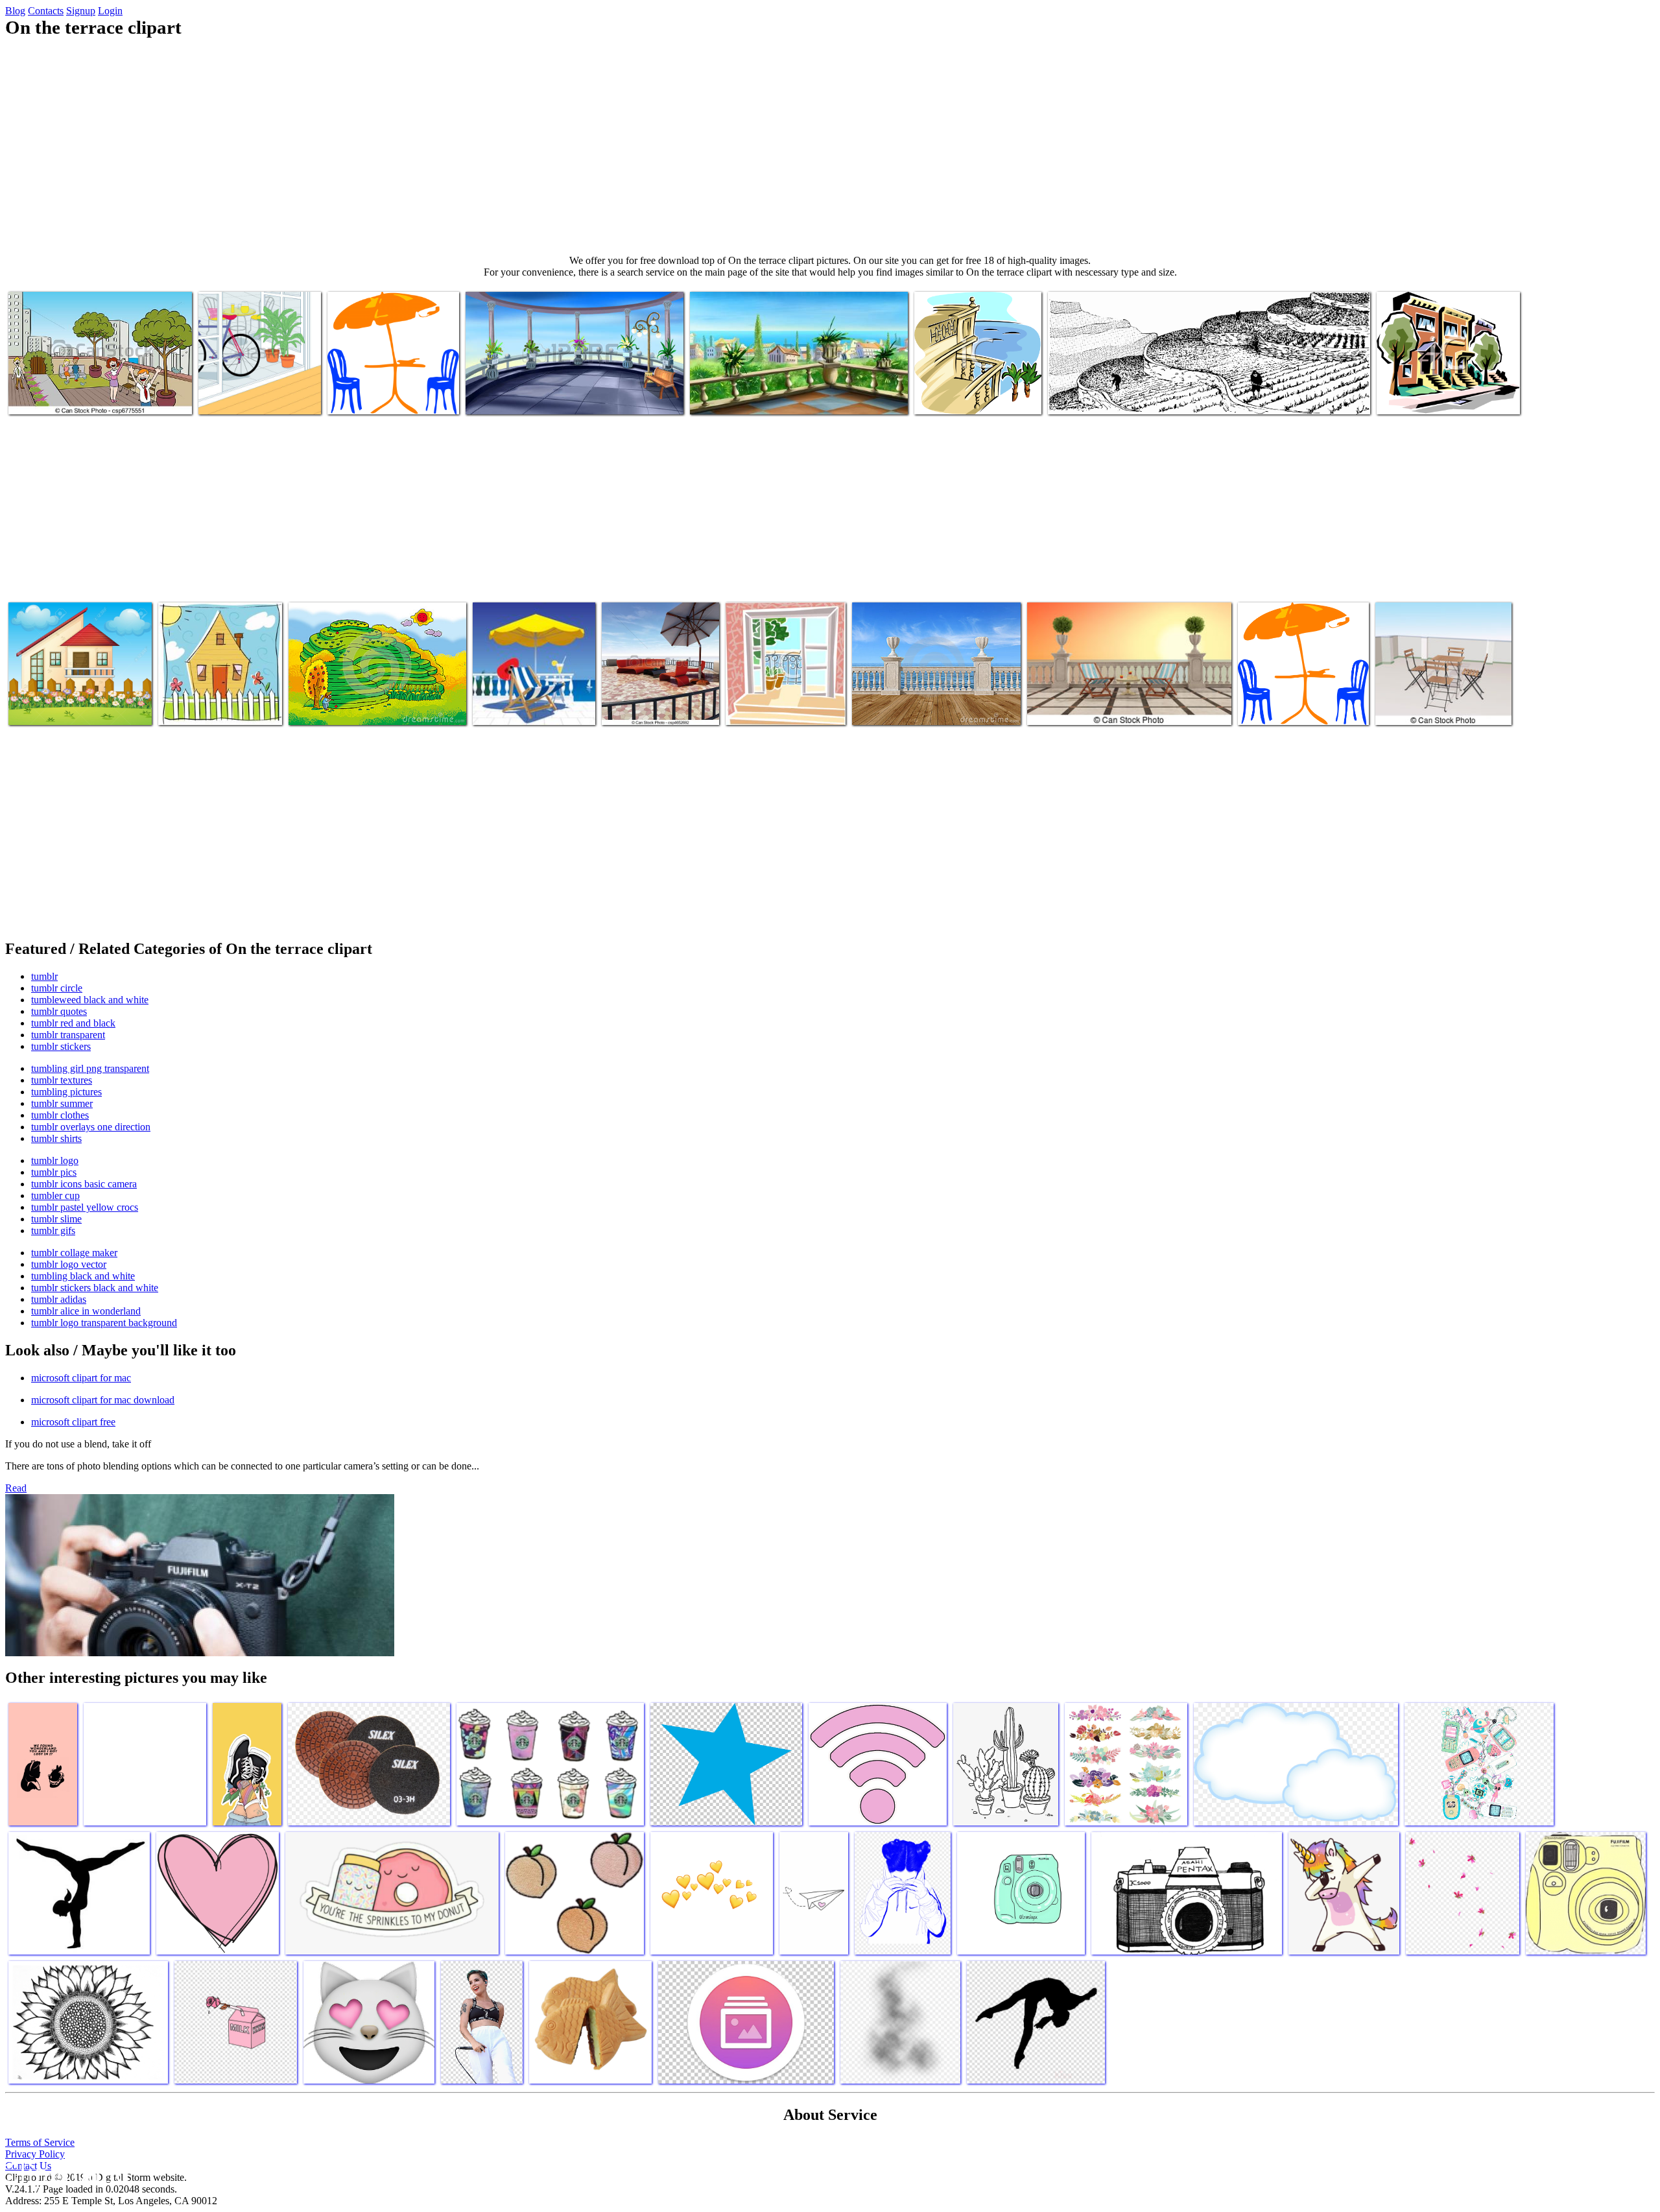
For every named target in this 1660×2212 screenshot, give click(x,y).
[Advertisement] (830, 147)
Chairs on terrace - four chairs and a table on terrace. (1441, 702)
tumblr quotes (59, 1011)
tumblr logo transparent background (104, 1323)
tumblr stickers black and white (95, 1288)
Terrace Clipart (1079, 397)
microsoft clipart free (73, 1422)
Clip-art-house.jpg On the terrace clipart (208, 702)
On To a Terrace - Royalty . (780, 707)
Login (110, 11)
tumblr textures (62, 1080)
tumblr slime (56, 1219)
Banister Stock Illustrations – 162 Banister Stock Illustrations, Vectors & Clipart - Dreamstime (933, 697)
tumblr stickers (61, 1046)
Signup (81, 11)
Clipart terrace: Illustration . (63, 707)
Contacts (46, 11)
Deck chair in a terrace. (1073, 707)
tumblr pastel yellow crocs (85, 1207)
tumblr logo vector (69, 1264)
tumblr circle (57, 988)
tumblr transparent (68, 1035)
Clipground (65, 2173)
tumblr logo (55, 1160)
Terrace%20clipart (1275, 707)
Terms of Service (40, 2142)
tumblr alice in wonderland (86, 1311)
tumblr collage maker (74, 1253)
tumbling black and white (83, 1276)
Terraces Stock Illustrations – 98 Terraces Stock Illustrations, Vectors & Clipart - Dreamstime (368, 697)
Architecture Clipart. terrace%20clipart (1418, 391)
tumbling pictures (66, 1092)
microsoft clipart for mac (81, 1378)
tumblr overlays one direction (91, 1127)
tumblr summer (62, 1103)
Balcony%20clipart (953, 397)
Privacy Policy (35, 2154)
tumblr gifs (53, 1231)
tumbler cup (55, 1195)
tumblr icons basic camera (84, 1184)
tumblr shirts (56, 1138)
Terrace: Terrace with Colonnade (529, 397)
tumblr (44, 976)
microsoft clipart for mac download (103, 1400)
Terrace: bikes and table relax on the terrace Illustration (255, 391)
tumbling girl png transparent (90, 1068)
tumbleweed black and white (90, 1000)
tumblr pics (54, 1172)
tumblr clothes (60, 1115)
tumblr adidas (59, 1299)
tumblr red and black (73, 1023)
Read (16, 1488)
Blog (15, 11)
